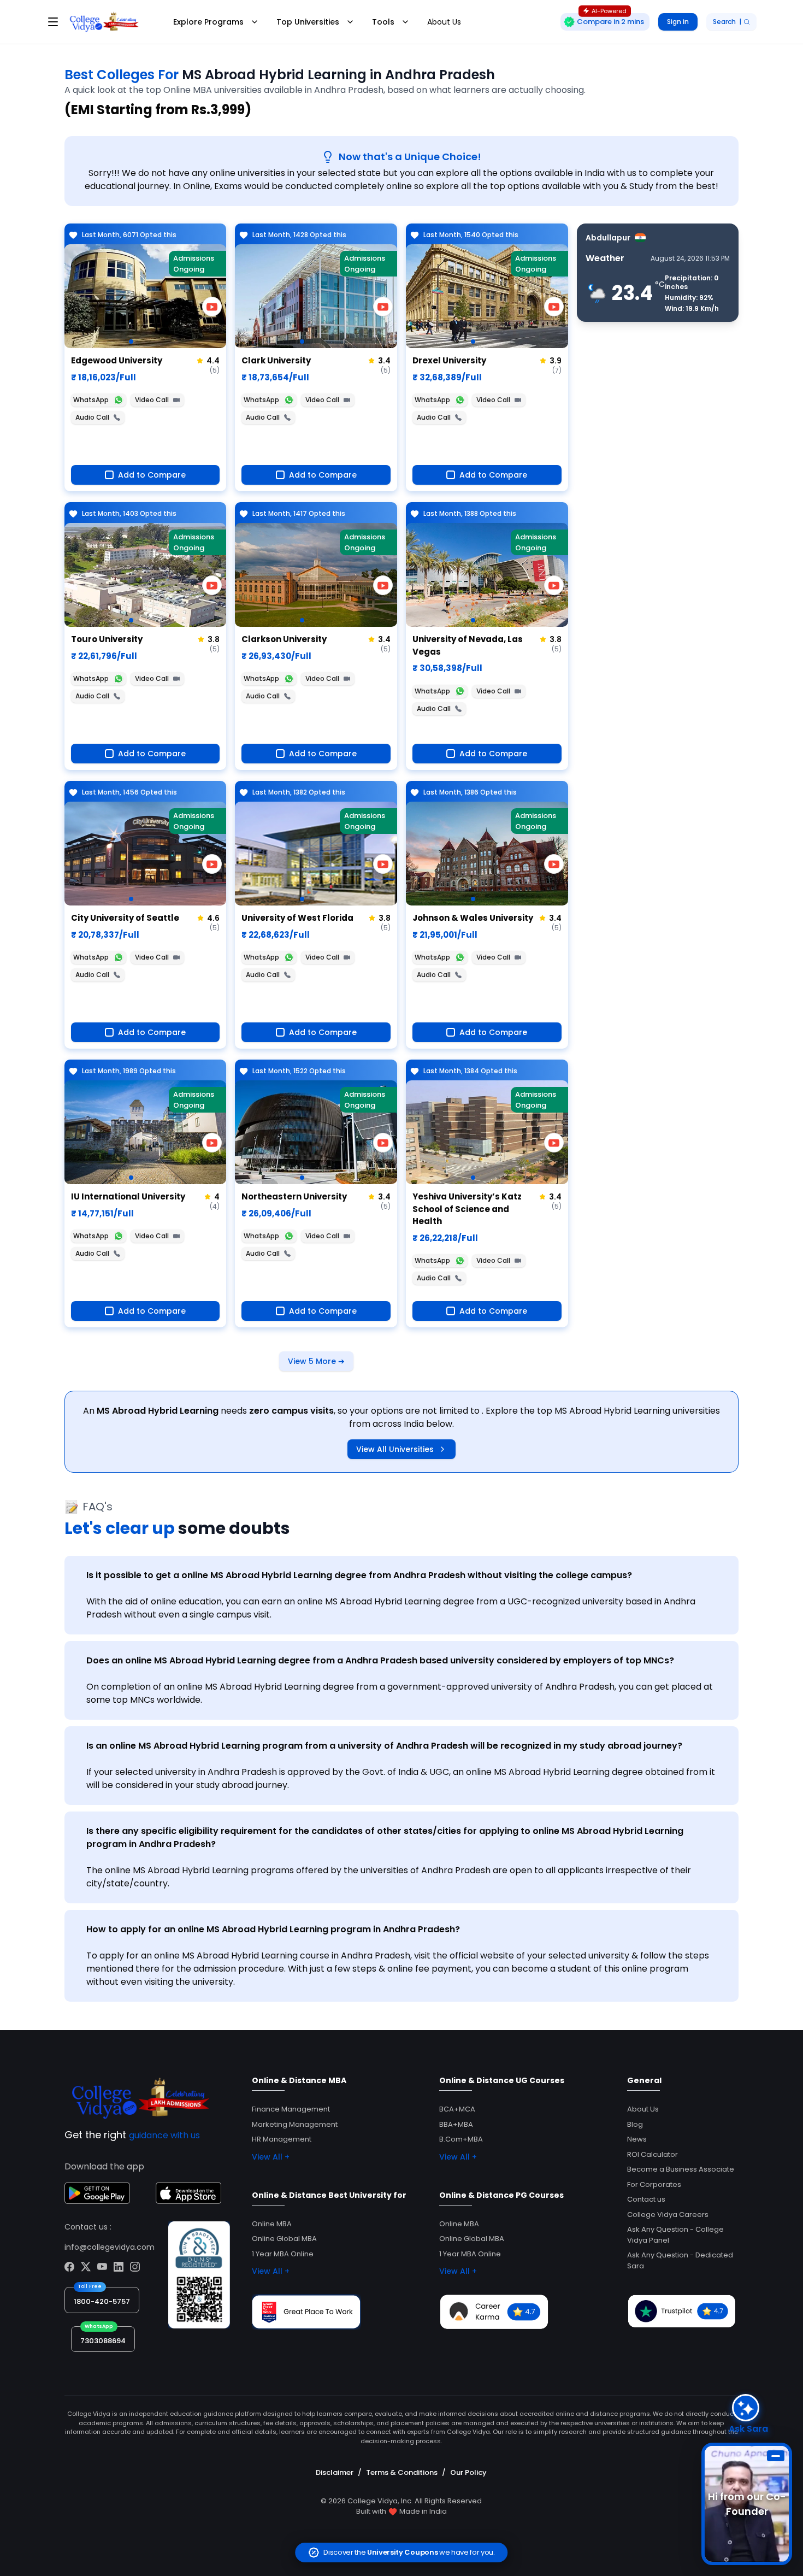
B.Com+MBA (461, 2139)
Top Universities (308, 22)
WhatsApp (91, 400)
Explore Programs (208, 22)
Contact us (646, 2199)
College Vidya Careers (668, 2215)
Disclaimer (335, 2472)
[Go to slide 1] (131, 342)
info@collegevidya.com (110, 2247)
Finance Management (291, 2109)
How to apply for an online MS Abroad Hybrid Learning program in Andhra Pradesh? (273, 1929)
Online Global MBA (284, 2239)
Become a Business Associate (681, 2169)
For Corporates (654, 2184)
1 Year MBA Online (283, 2254)
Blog (635, 2124)
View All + (271, 2157)
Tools (383, 22)
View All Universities (395, 1449)
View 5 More (316, 1361)
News (637, 2139)
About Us (444, 22)
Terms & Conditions (402, 2472)
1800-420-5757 (102, 2301)
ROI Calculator (653, 2154)
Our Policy (468, 2472)
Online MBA (272, 2224)
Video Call (152, 400)
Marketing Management (295, 2124)
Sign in (678, 22)
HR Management (282, 2139)
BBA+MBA (456, 2124)
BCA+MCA (457, 2109)
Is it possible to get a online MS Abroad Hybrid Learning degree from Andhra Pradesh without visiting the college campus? (359, 1575)
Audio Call (92, 417)
